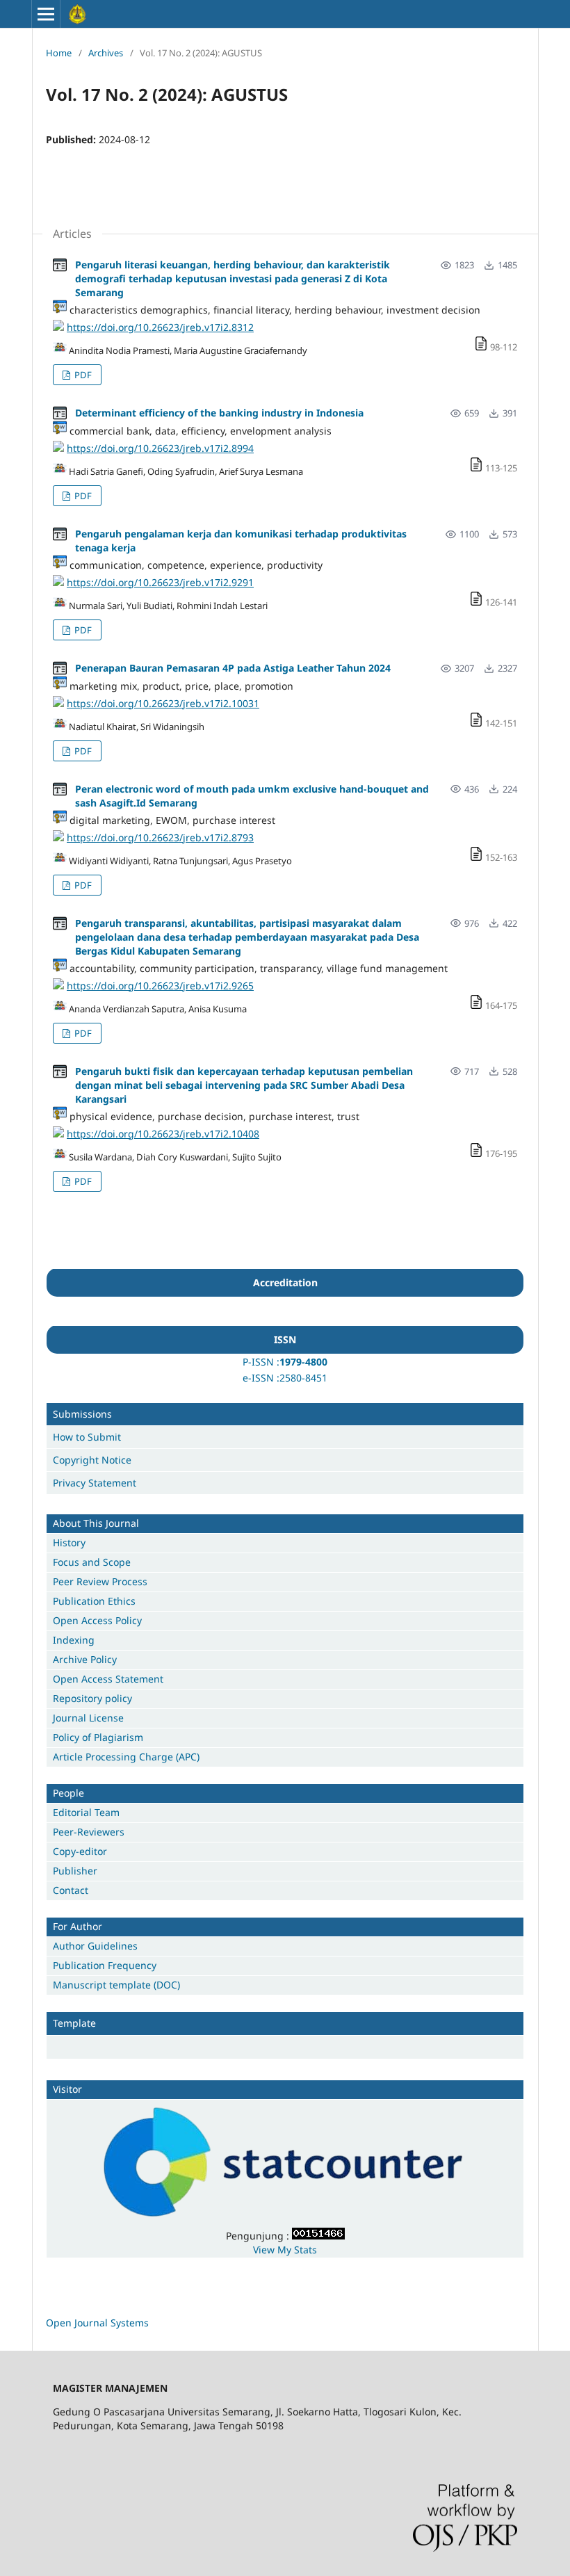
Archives (106, 53)
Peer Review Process (100, 1581)
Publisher (75, 1871)
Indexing (74, 1640)
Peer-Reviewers (89, 1832)
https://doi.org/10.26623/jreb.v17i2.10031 (163, 703)
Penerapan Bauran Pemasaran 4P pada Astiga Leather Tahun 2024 (233, 668)
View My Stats (285, 2250)
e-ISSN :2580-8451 (285, 1378)
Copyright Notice (92, 1460)
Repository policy (92, 1698)
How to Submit (87, 1437)
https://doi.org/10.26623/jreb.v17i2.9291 (160, 582)
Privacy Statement (95, 1483)
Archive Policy (85, 1659)
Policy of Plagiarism (98, 1737)
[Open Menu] (46, 14)
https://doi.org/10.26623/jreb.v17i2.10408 (163, 1134)
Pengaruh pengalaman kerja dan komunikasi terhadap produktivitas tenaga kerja (241, 541)
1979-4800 (303, 1362)
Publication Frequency (105, 1965)
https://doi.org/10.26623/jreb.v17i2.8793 (160, 837)
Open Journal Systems (97, 2323)
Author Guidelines (95, 1946)
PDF (82, 375)
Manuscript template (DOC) (116, 1985)
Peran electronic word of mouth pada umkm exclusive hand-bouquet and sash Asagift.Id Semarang (252, 796)
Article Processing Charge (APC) (126, 1757)
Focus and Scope (92, 1562)
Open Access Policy (97, 1620)
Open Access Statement (108, 1679)
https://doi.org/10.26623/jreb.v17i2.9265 (160, 986)
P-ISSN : (261, 1362)
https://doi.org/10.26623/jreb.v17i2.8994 (160, 448)
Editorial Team (86, 1812)
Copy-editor (80, 1851)
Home (59, 53)
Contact (71, 1890)
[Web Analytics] (318, 2236)
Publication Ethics (94, 1601)
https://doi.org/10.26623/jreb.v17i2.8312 (160, 327)
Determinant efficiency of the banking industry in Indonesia (219, 413)
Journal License (88, 1718)
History (69, 1542)
